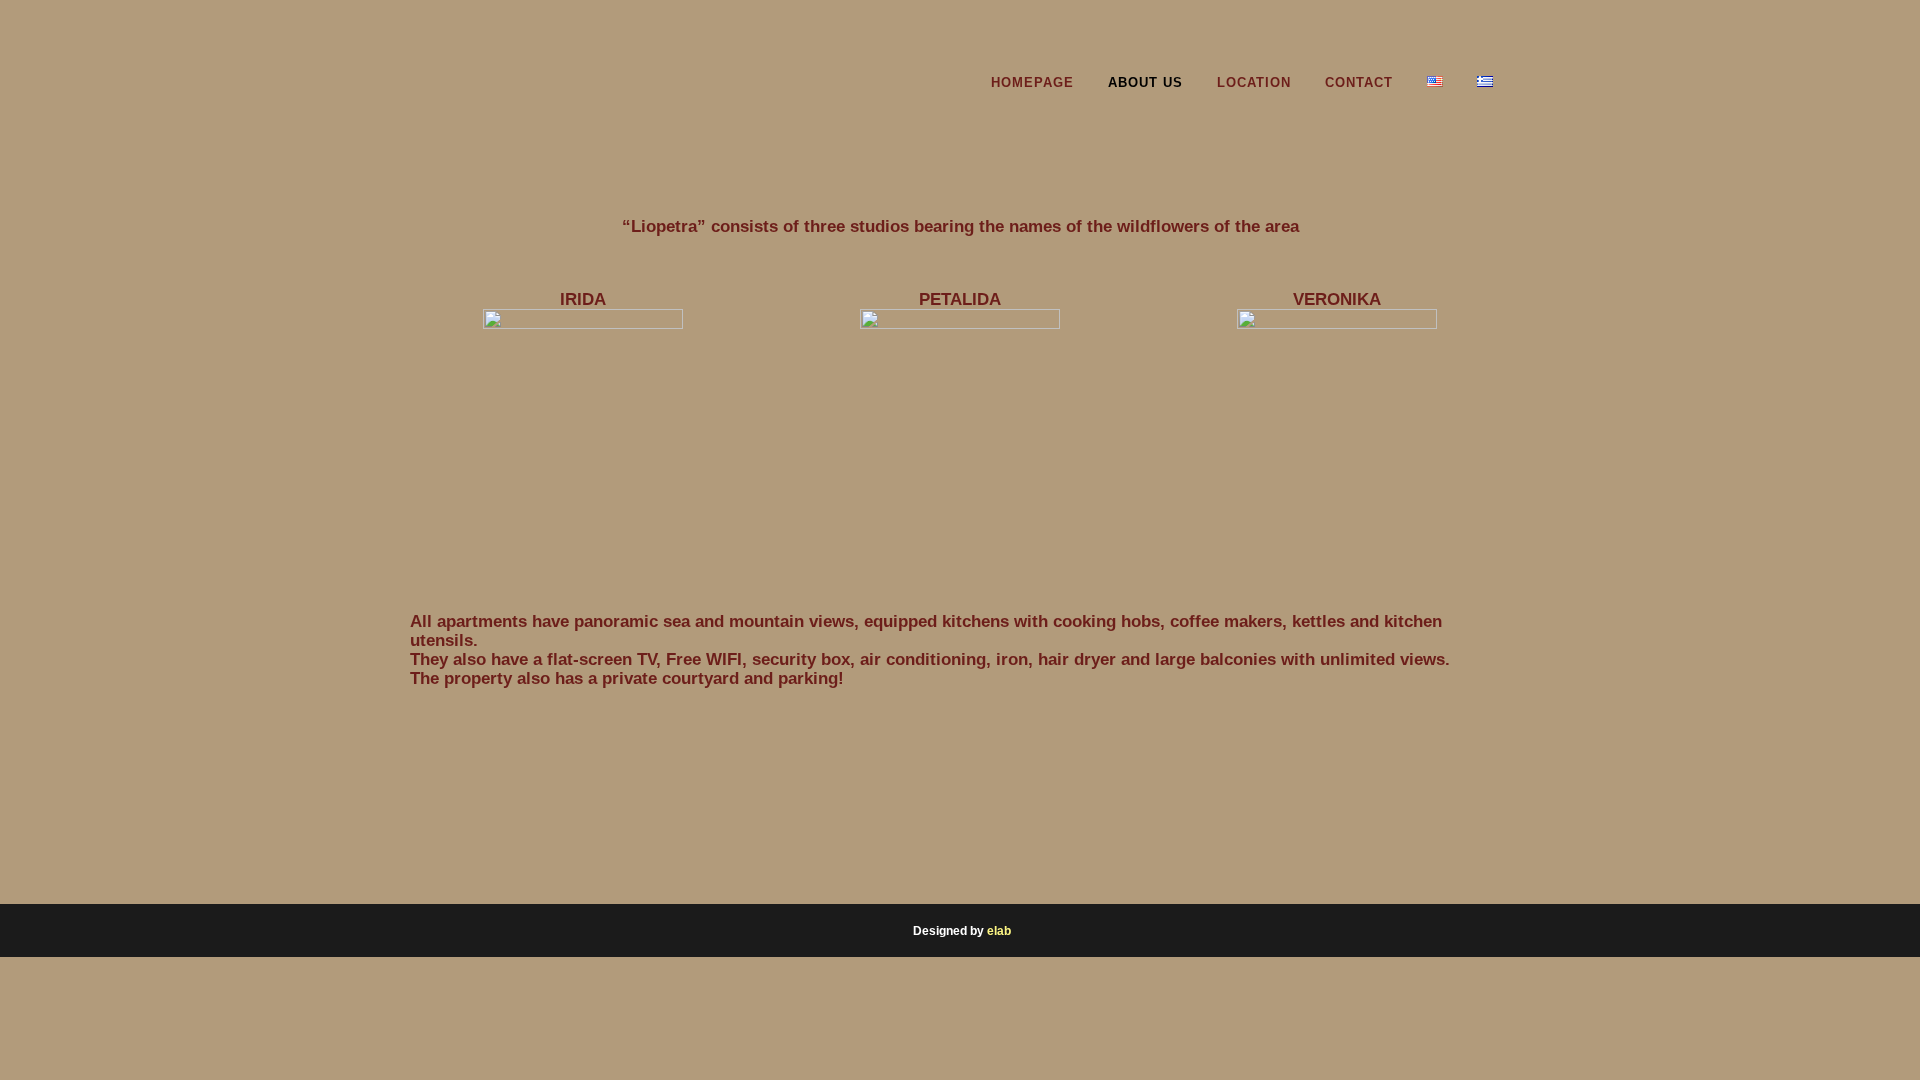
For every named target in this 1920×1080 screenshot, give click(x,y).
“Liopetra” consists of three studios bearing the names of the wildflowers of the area (960, 226)
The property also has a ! (627, 678)
